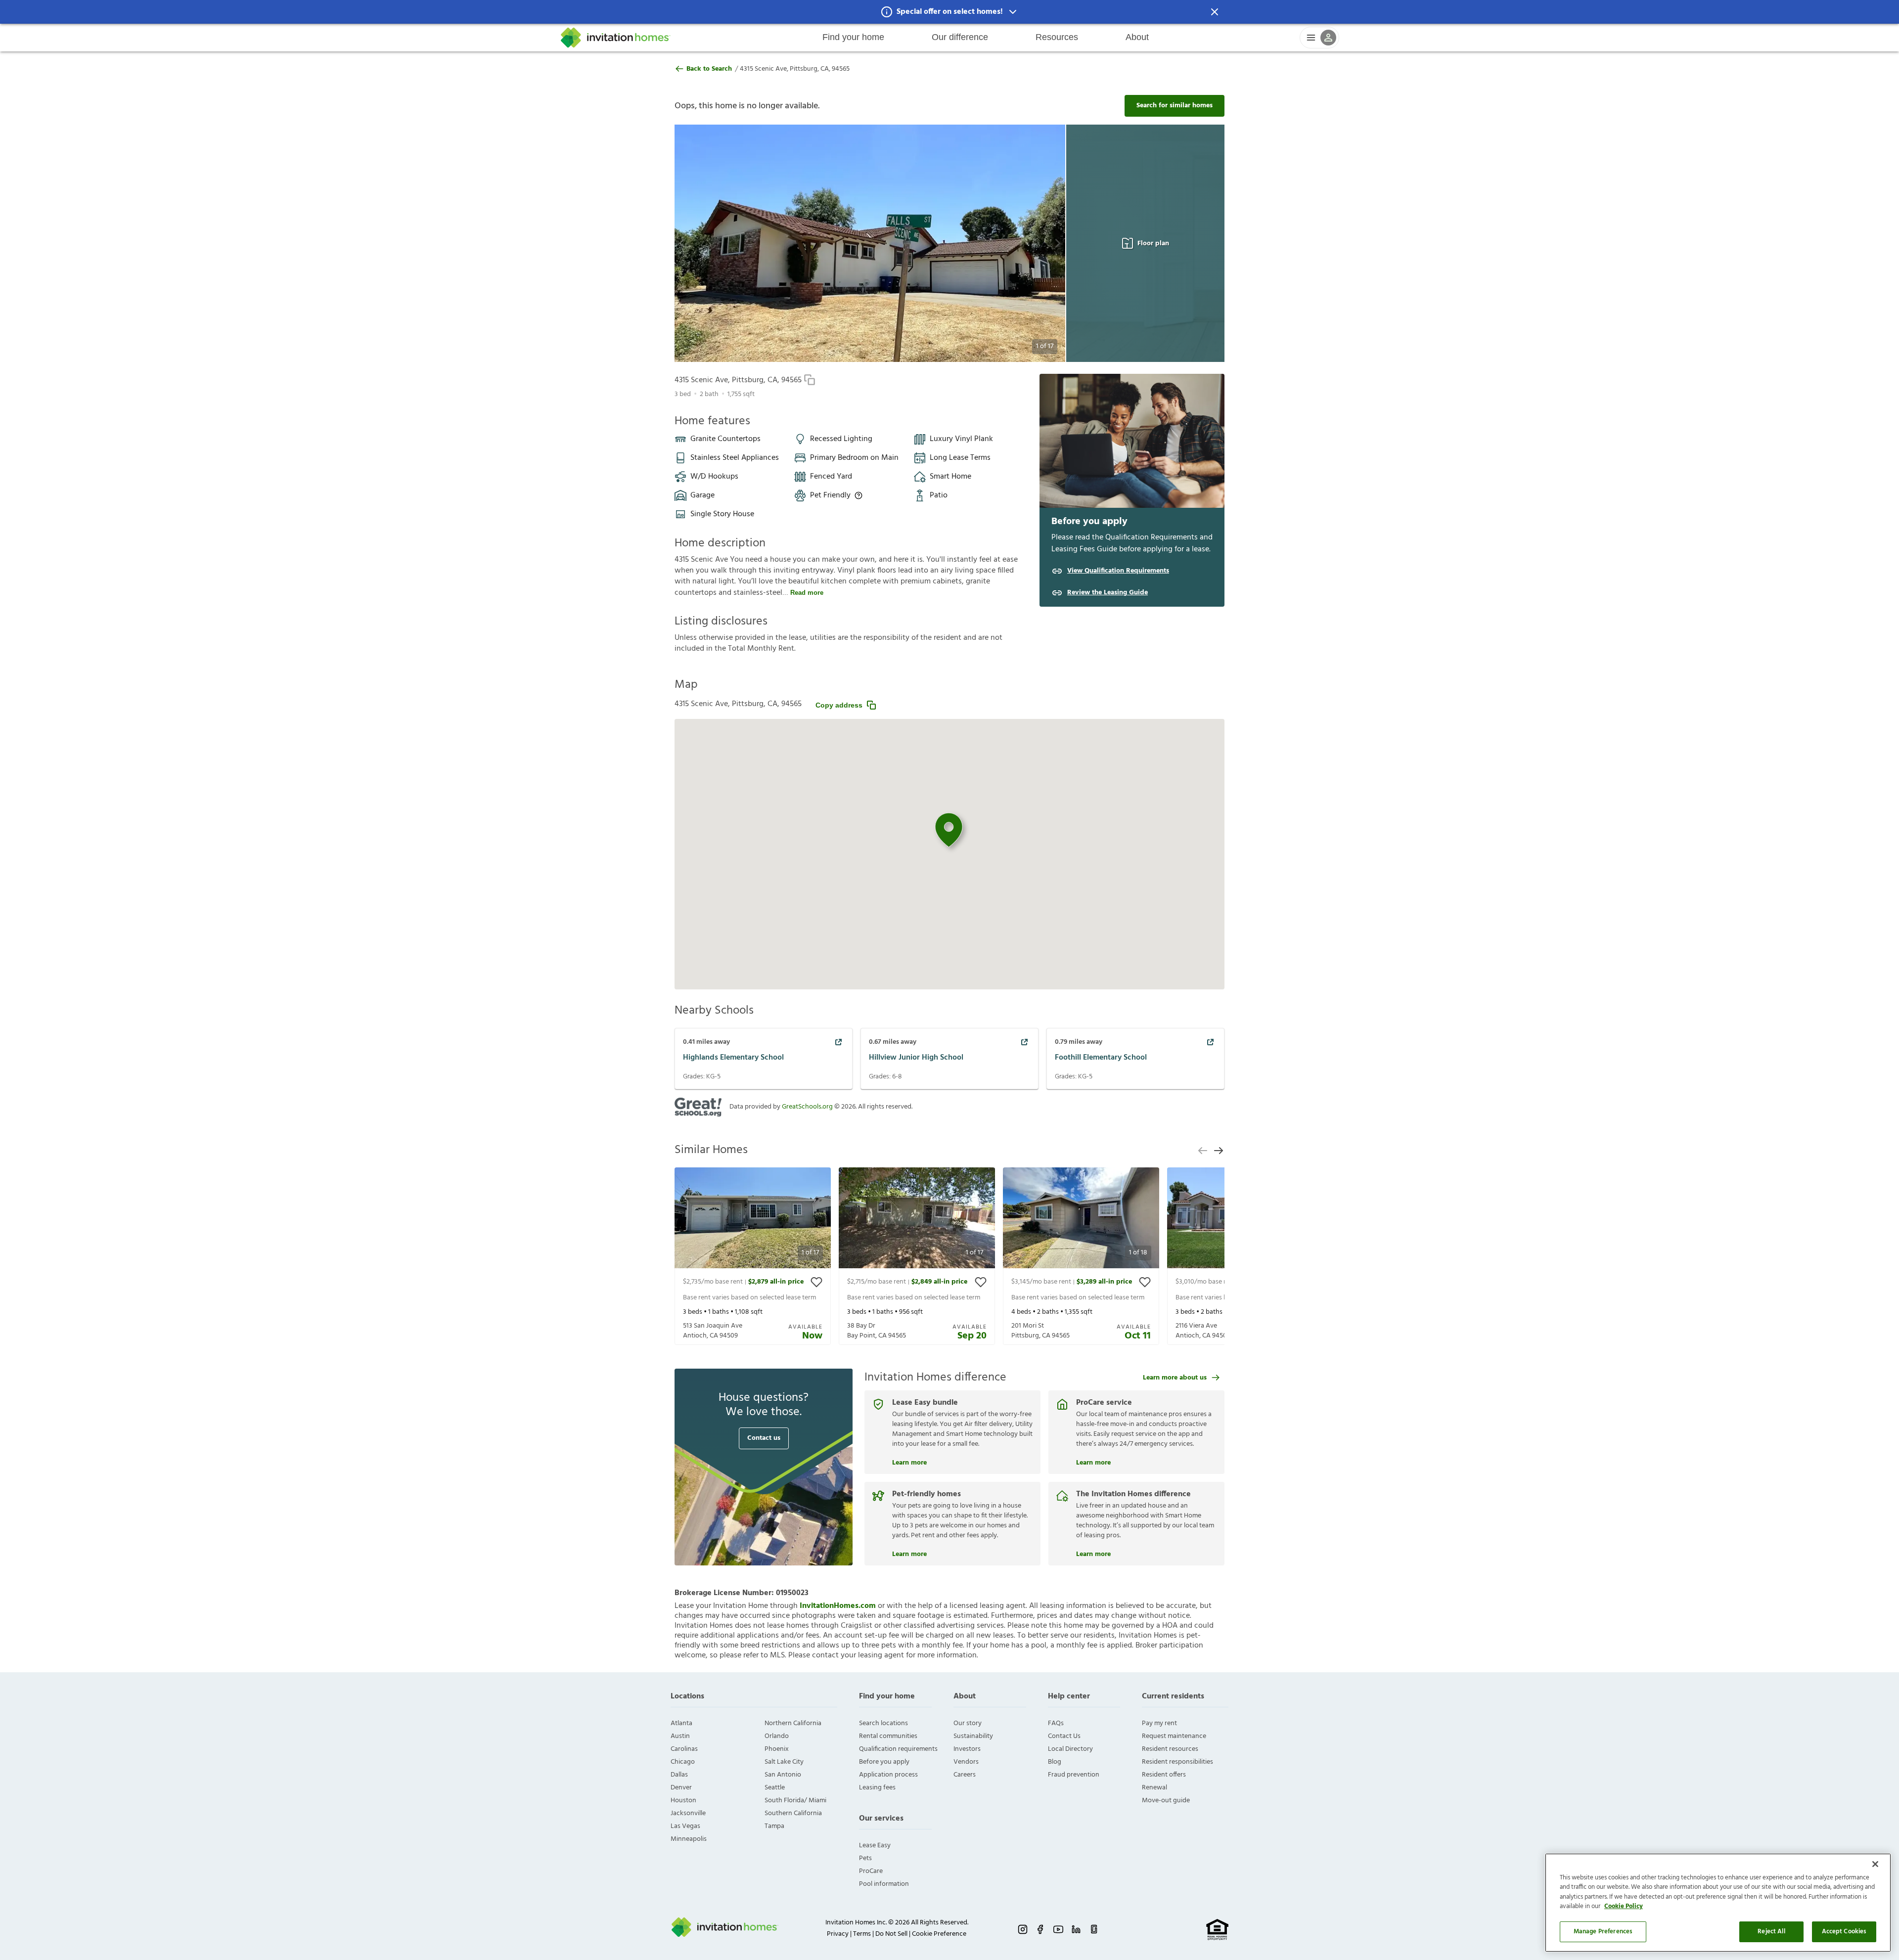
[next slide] (1219, 1151)
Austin (680, 1736)
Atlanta (681, 1723)
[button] (949, 12)
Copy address (839, 705)
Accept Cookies (1844, 1932)
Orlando (777, 1736)
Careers (965, 1775)
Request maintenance (1174, 1736)
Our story (968, 1723)
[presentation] (753, 1256)
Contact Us (1064, 1736)
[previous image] (701, 243)
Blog (1055, 1762)
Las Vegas (685, 1826)
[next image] (1038, 243)
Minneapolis (689, 1839)
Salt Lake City (784, 1762)
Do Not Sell (891, 1934)
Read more (807, 593)
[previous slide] (1203, 1151)
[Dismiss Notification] (1215, 12)
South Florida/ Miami (795, 1801)
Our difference (960, 37)
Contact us (764, 1438)
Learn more (909, 1462)
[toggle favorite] (816, 1282)
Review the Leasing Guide (1108, 593)
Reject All (1771, 1932)
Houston (683, 1801)
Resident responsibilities (1177, 1762)
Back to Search (709, 69)
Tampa (774, 1826)
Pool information (884, 1884)
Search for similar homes (1175, 106)
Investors (967, 1749)
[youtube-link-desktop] (1058, 1929)
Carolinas (684, 1749)
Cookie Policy (1624, 1907)
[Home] (616, 38)
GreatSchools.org (807, 1107)
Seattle (775, 1788)
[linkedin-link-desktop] (1076, 1929)
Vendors (966, 1762)
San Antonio (783, 1775)
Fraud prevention (1074, 1775)
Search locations (883, 1723)
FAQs (1056, 1723)
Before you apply (884, 1762)
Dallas (679, 1775)
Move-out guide (1166, 1801)
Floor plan (1153, 244)
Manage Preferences (1603, 1932)
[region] (1718, 1903)
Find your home (853, 37)
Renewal (1154, 1788)
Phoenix (777, 1749)
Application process (888, 1775)
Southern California (793, 1813)
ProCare (871, 1871)
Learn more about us (1175, 1378)
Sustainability (973, 1736)
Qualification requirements (898, 1749)
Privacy (838, 1934)
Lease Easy (875, 1846)
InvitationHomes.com (838, 1606)
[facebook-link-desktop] (1040, 1929)
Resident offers (1164, 1775)
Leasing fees (877, 1788)
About (1137, 37)
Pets (865, 1858)
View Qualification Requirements (1118, 571)
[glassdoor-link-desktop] (1094, 1929)
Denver (681, 1788)
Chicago (683, 1762)
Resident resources (1170, 1749)
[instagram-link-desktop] (1023, 1929)
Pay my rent (1159, 1723)
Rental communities (888, 1736)
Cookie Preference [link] (939, 1934)
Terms (862, 1934)
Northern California (793, 1723)
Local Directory (1070, 1749)
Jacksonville (688, 1813)
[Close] (1875, 1864)
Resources (1057, 37)
